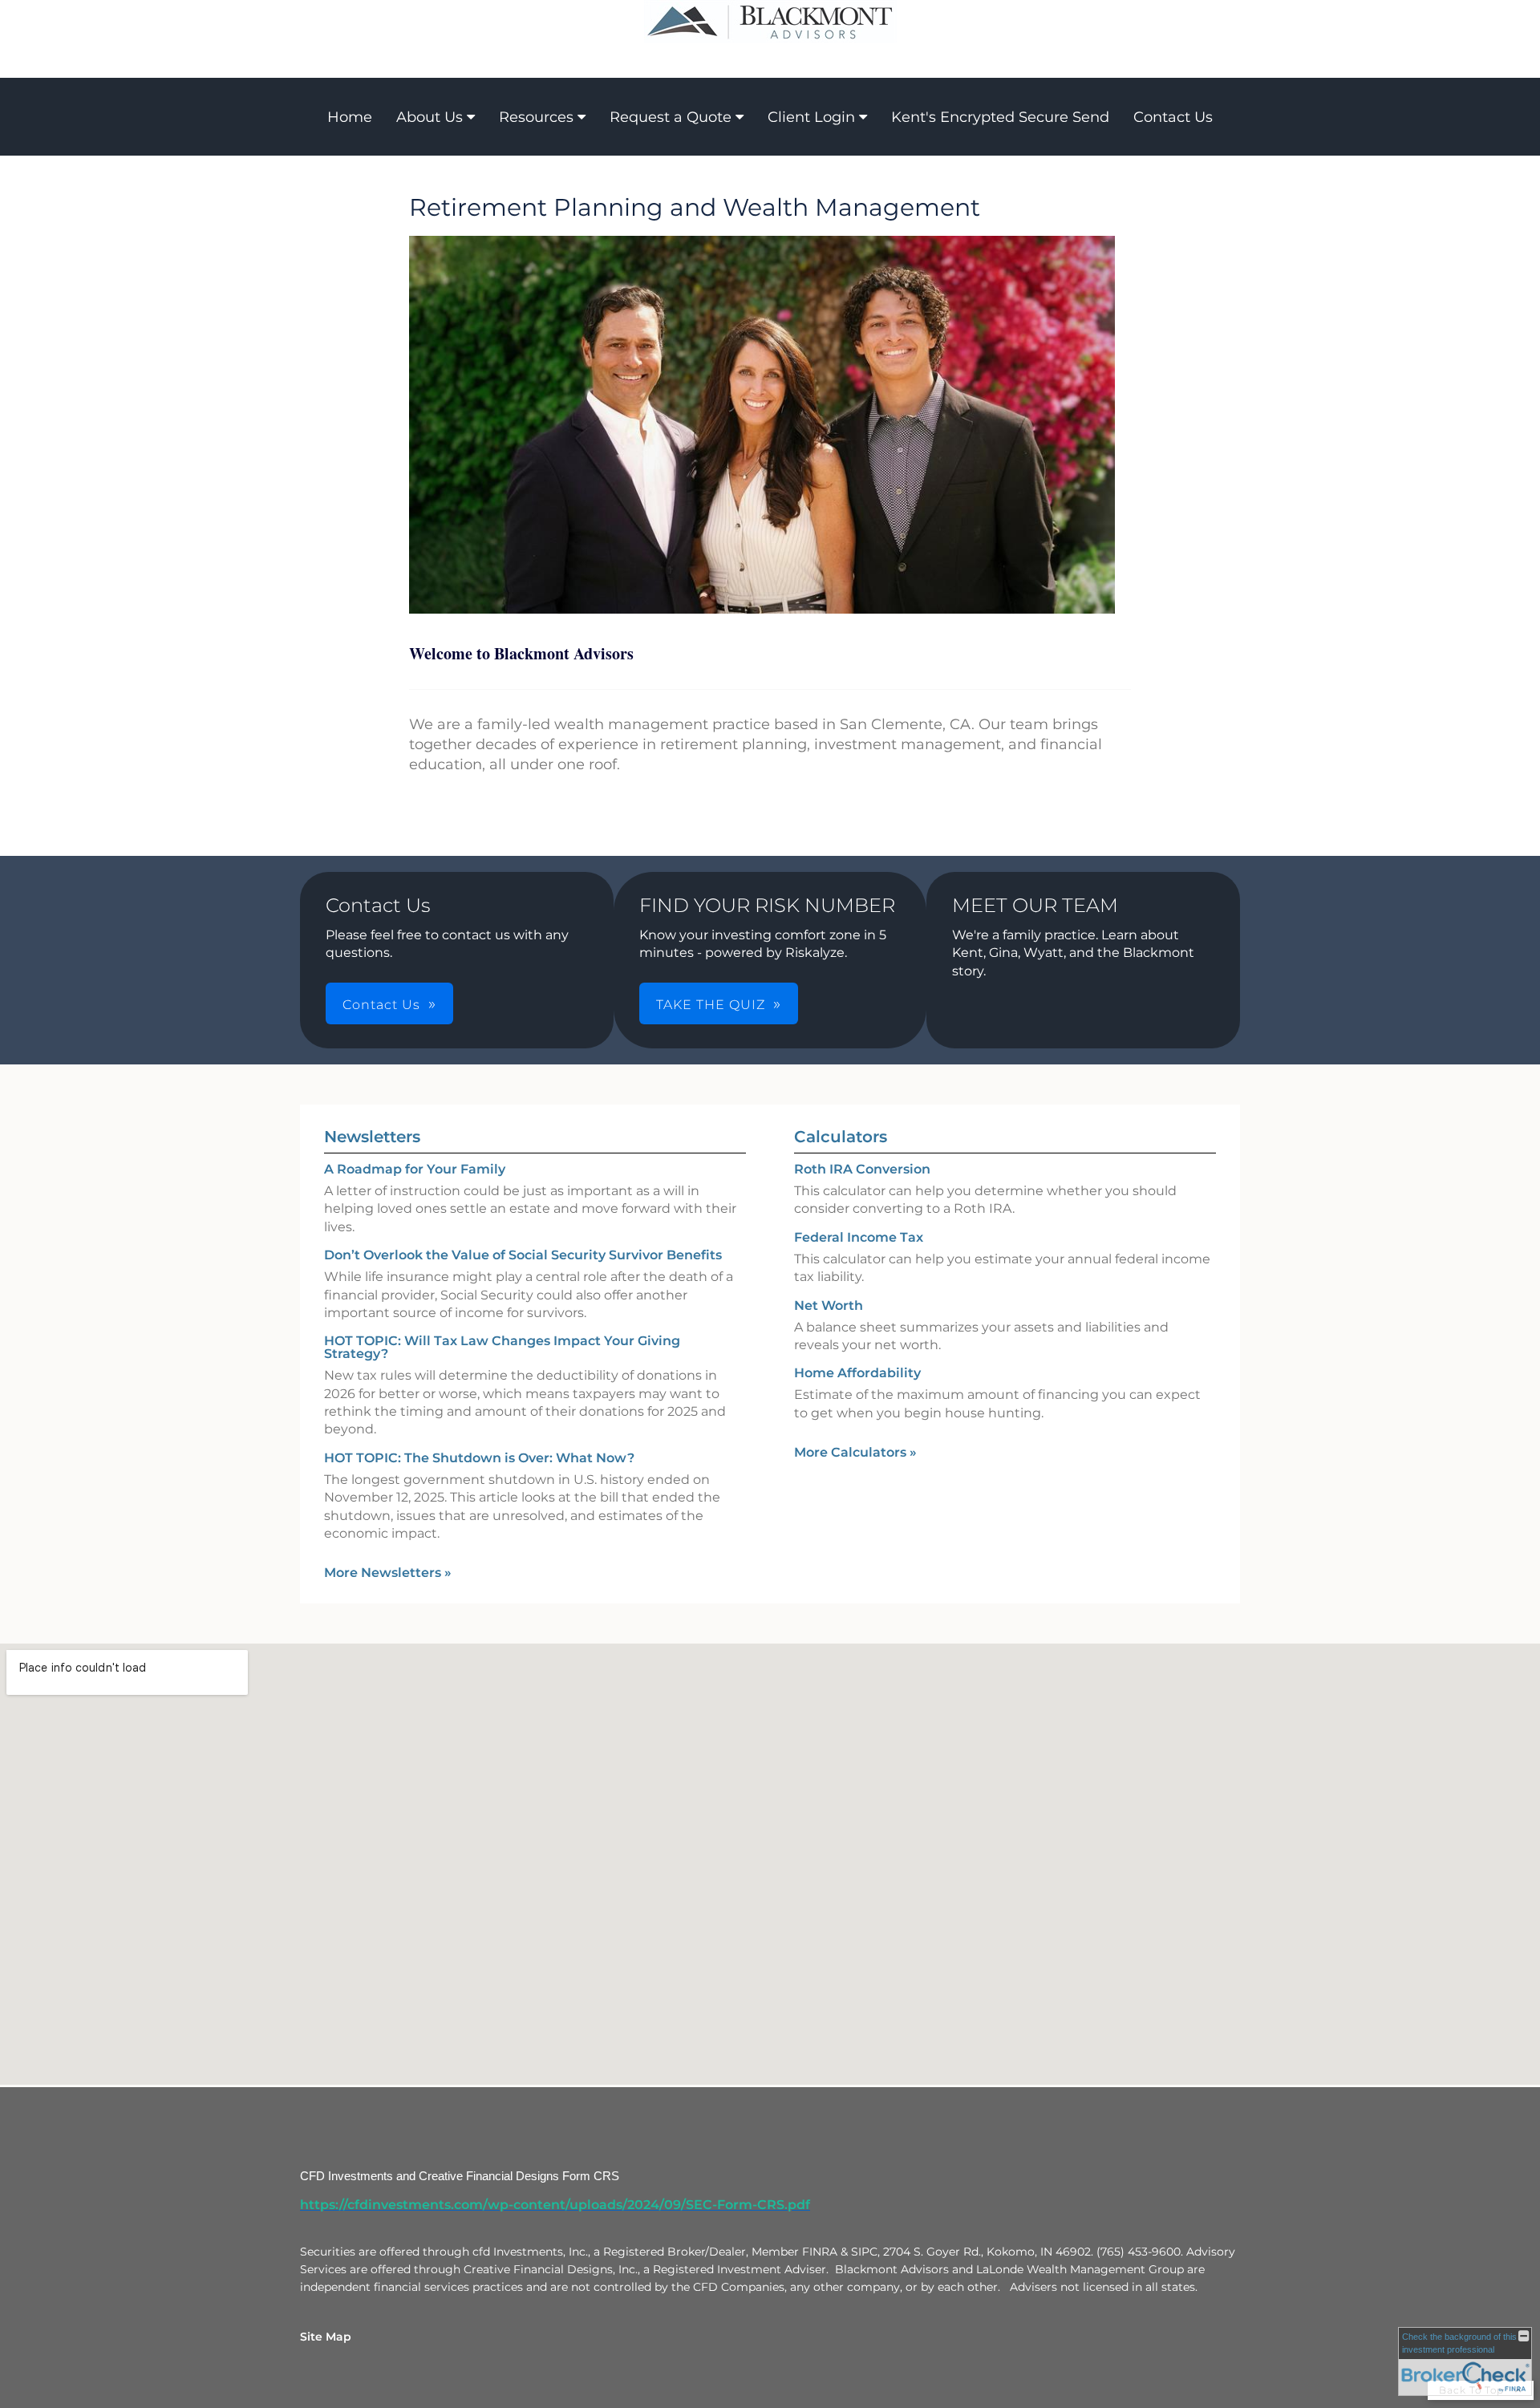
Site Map (326, 2337)
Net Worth (829, 1305)
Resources (536, 117)
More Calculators (855, 1452)
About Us (430, 117)
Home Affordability (857, 1373)
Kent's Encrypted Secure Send (1000, 117)
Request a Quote (671, 117)
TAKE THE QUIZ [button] (711, 1005)
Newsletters (372, 1137)
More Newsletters (388, 1573)
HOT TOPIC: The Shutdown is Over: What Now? (479, 1458)
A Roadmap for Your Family (415, 1169)
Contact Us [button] (381, 1005)
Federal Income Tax (859, 1237)
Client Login (811, 117)
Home (350, 117)
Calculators (841, 1137)
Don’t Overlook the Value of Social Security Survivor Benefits (523, 1255)
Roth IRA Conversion (862, 1169)
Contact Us (1173, 117)
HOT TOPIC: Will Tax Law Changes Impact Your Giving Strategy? (502, 1347)
